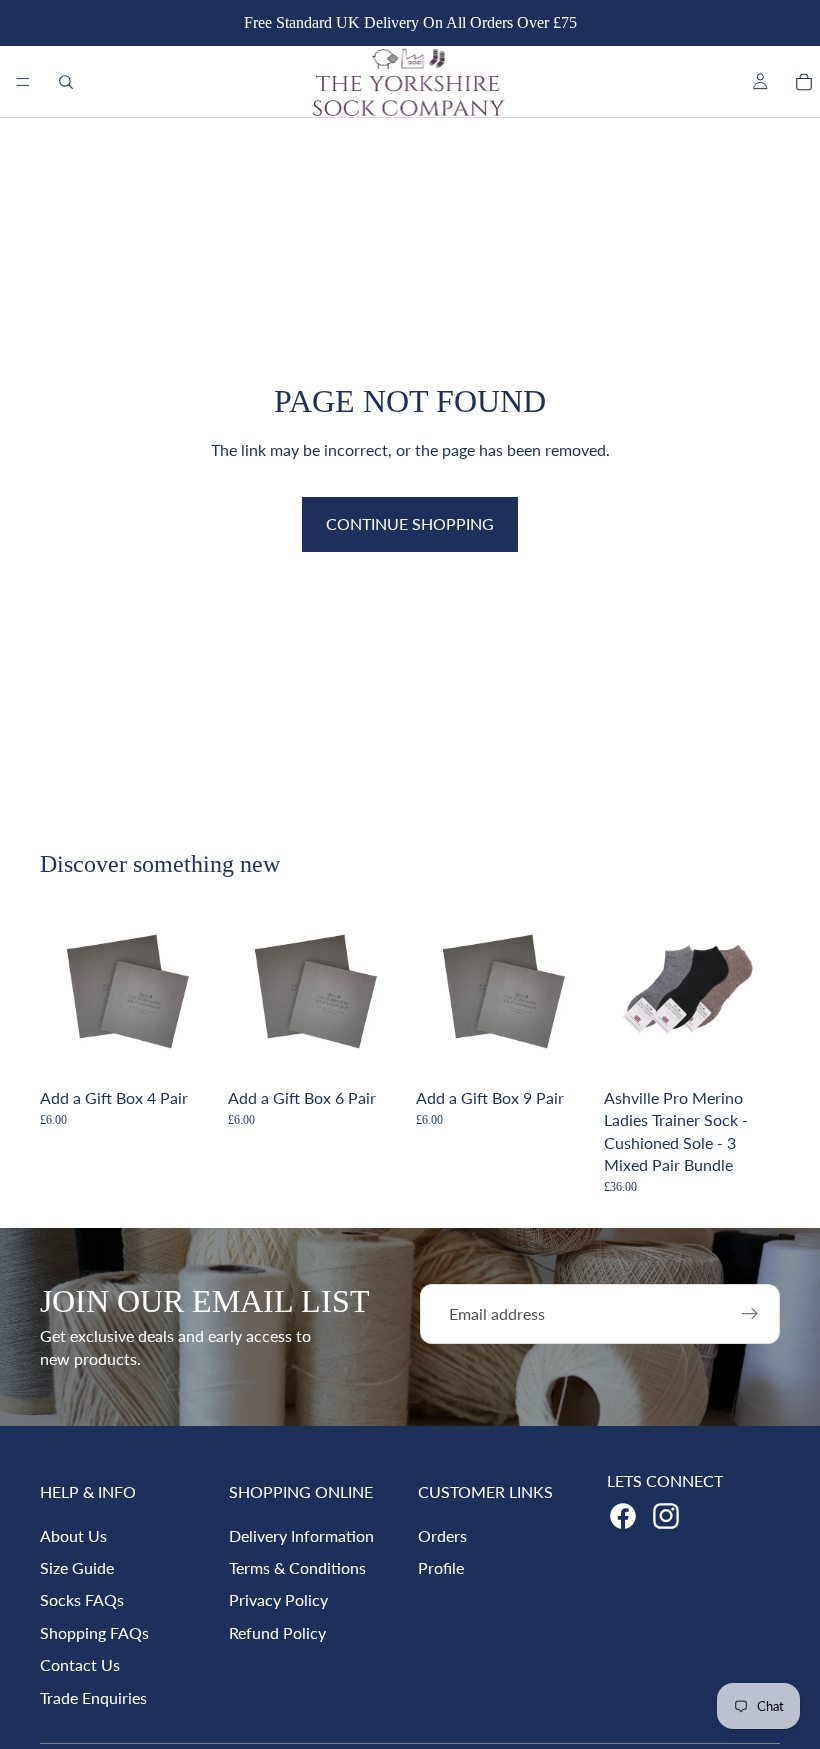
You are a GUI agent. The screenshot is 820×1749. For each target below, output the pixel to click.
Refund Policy (277, 1632)
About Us (73, 1535)
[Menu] (23, 82)
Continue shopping (410, 523)
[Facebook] (623, 1516)
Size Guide (77, 1567)
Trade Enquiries (93, 1697)
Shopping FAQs (94, 1632)
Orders (442, 1535)
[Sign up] (750, 1314)
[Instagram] (666, 1516)
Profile (441, 1567)
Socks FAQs (82, 1599)
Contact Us (80, 1664)
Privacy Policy (278, 1599)
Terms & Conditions (297, 1567)
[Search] (66, 82)
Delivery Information (301, 1535)
